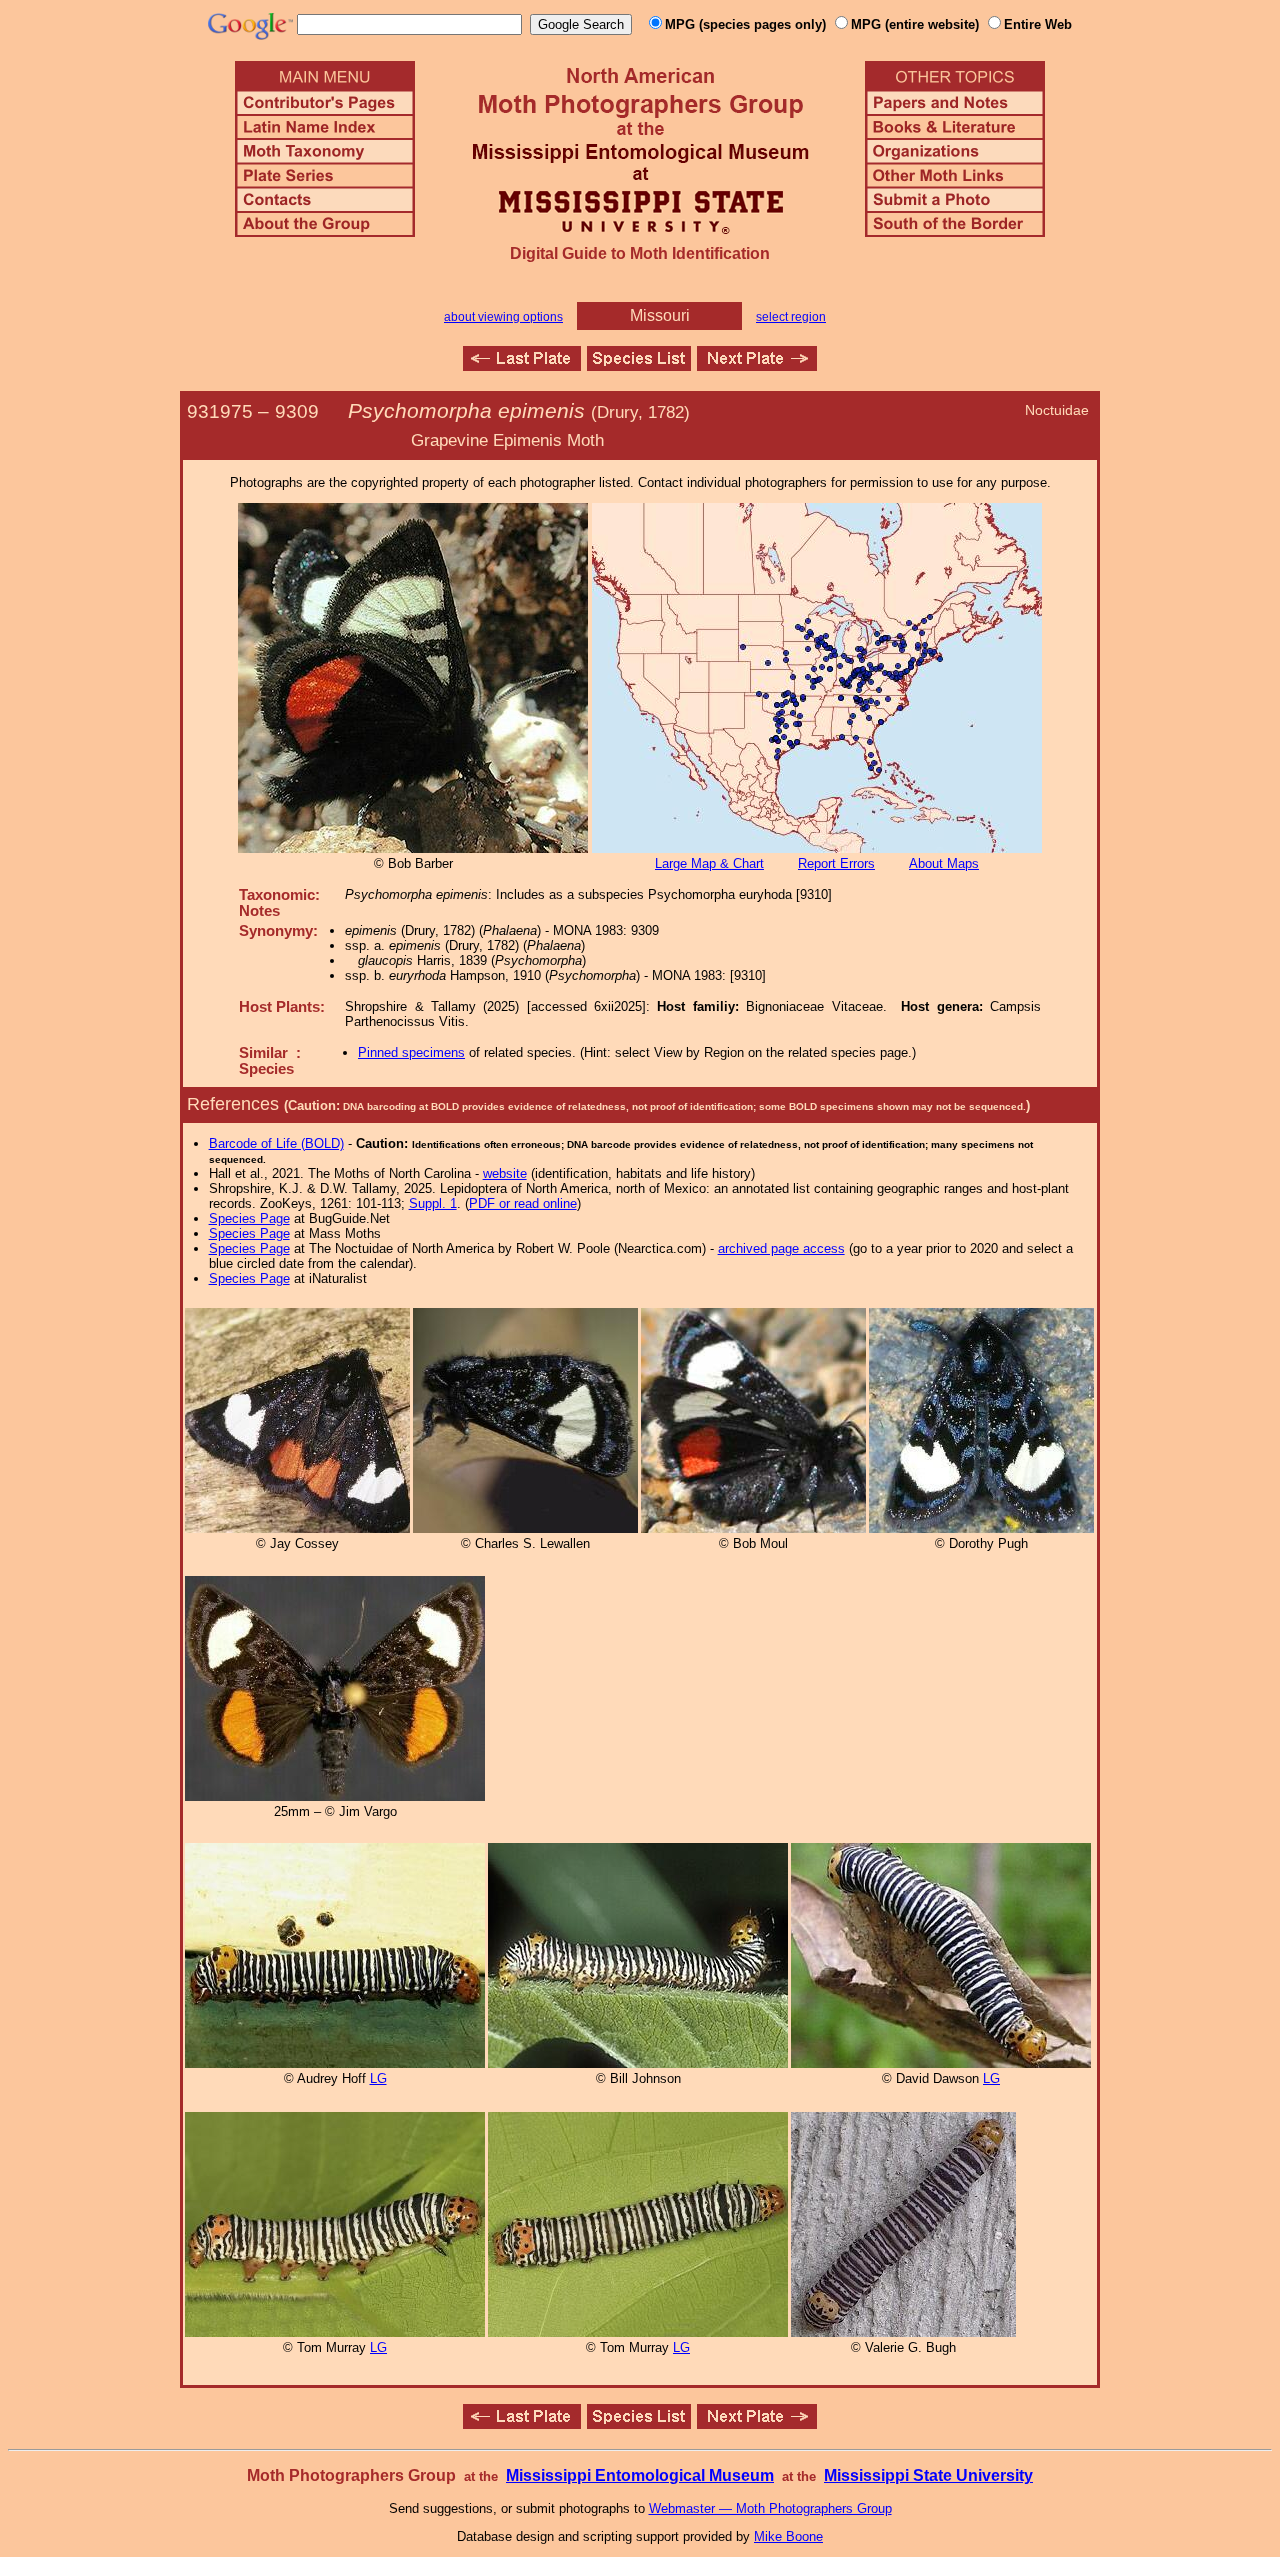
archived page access (781, 1248)
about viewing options (503, 317)
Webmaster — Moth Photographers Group (770, 2508)
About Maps (944, 863)
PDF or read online (523, 1203)
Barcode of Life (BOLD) (276, 1143)
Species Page (249, 1218)
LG (378, 2078)
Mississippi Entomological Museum (640, 2475)
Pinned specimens (411, 1052)
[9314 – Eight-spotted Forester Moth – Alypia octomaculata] (757, 365)
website (505, 1173)
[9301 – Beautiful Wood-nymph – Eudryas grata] (522, 365)
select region (791, 317)
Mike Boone (788, 2536)
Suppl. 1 (433, 1203)
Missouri (660, 315)
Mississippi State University (928, 2475)
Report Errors (836, 863)
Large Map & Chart (709, 863)
